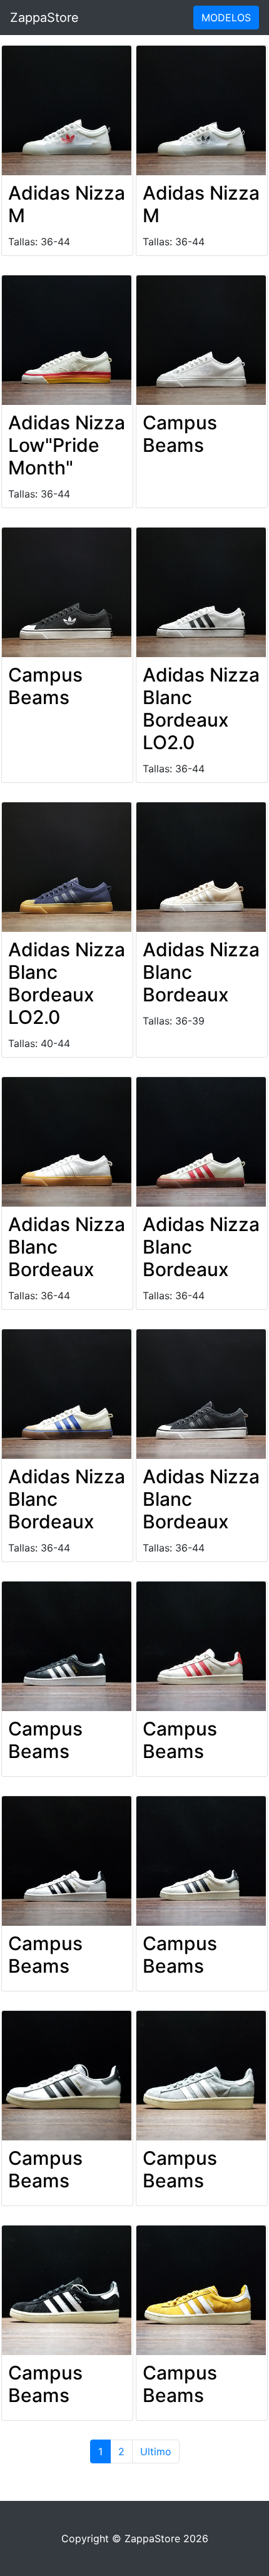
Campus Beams (180, 434)
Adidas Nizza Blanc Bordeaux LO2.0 (201, 708)
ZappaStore (44, 18)
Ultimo (156, 2451)
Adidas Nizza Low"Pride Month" (67, 445)
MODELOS (226, 18)
